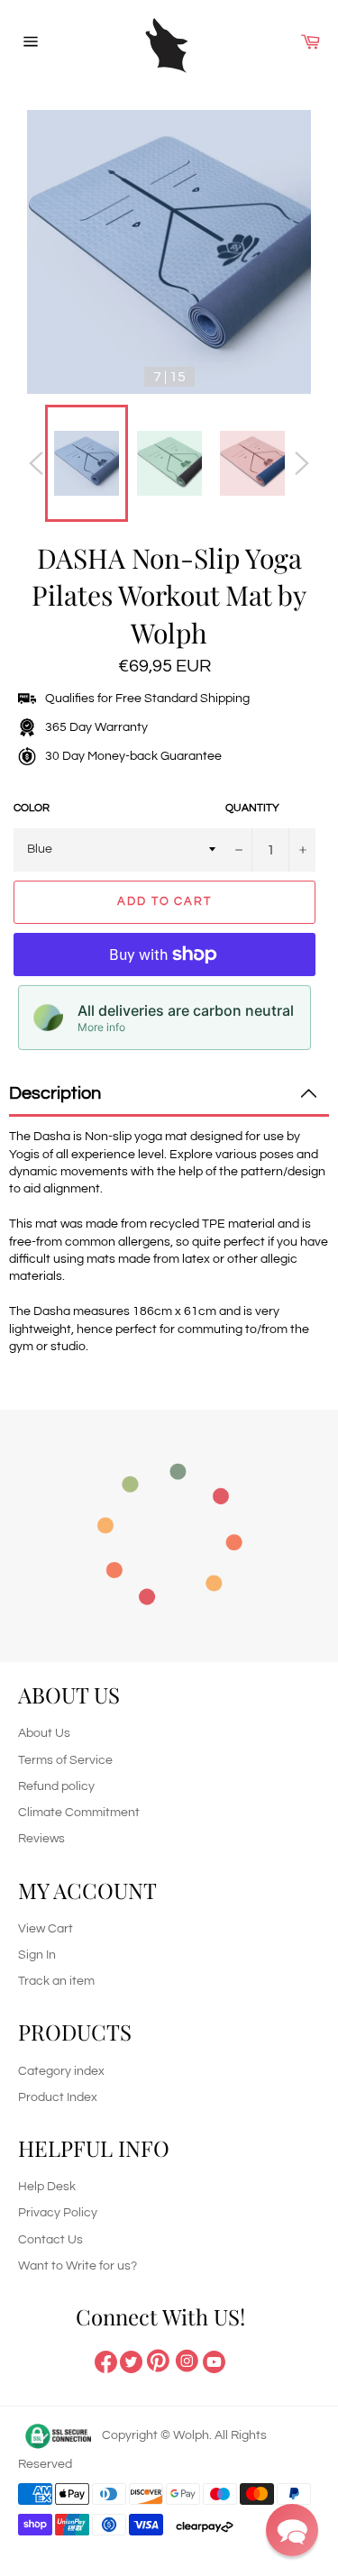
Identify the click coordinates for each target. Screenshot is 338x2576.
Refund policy (56, 1786)
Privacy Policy (58, 2213)
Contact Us (50, 2240)
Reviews (41, 1839)
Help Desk (47, 2187)
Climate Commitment (79, 1813)
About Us (44, 1733)
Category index (61, 2071)
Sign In (37, 1955)
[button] (292, 2530)
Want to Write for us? (78, 2266)
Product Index (58, 2097)
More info (101, 1027)
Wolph (191, 2435)
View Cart (46, 1929)
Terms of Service (65, 1760)
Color (32, 808)
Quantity (252, 808)
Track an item (56, 1981)
